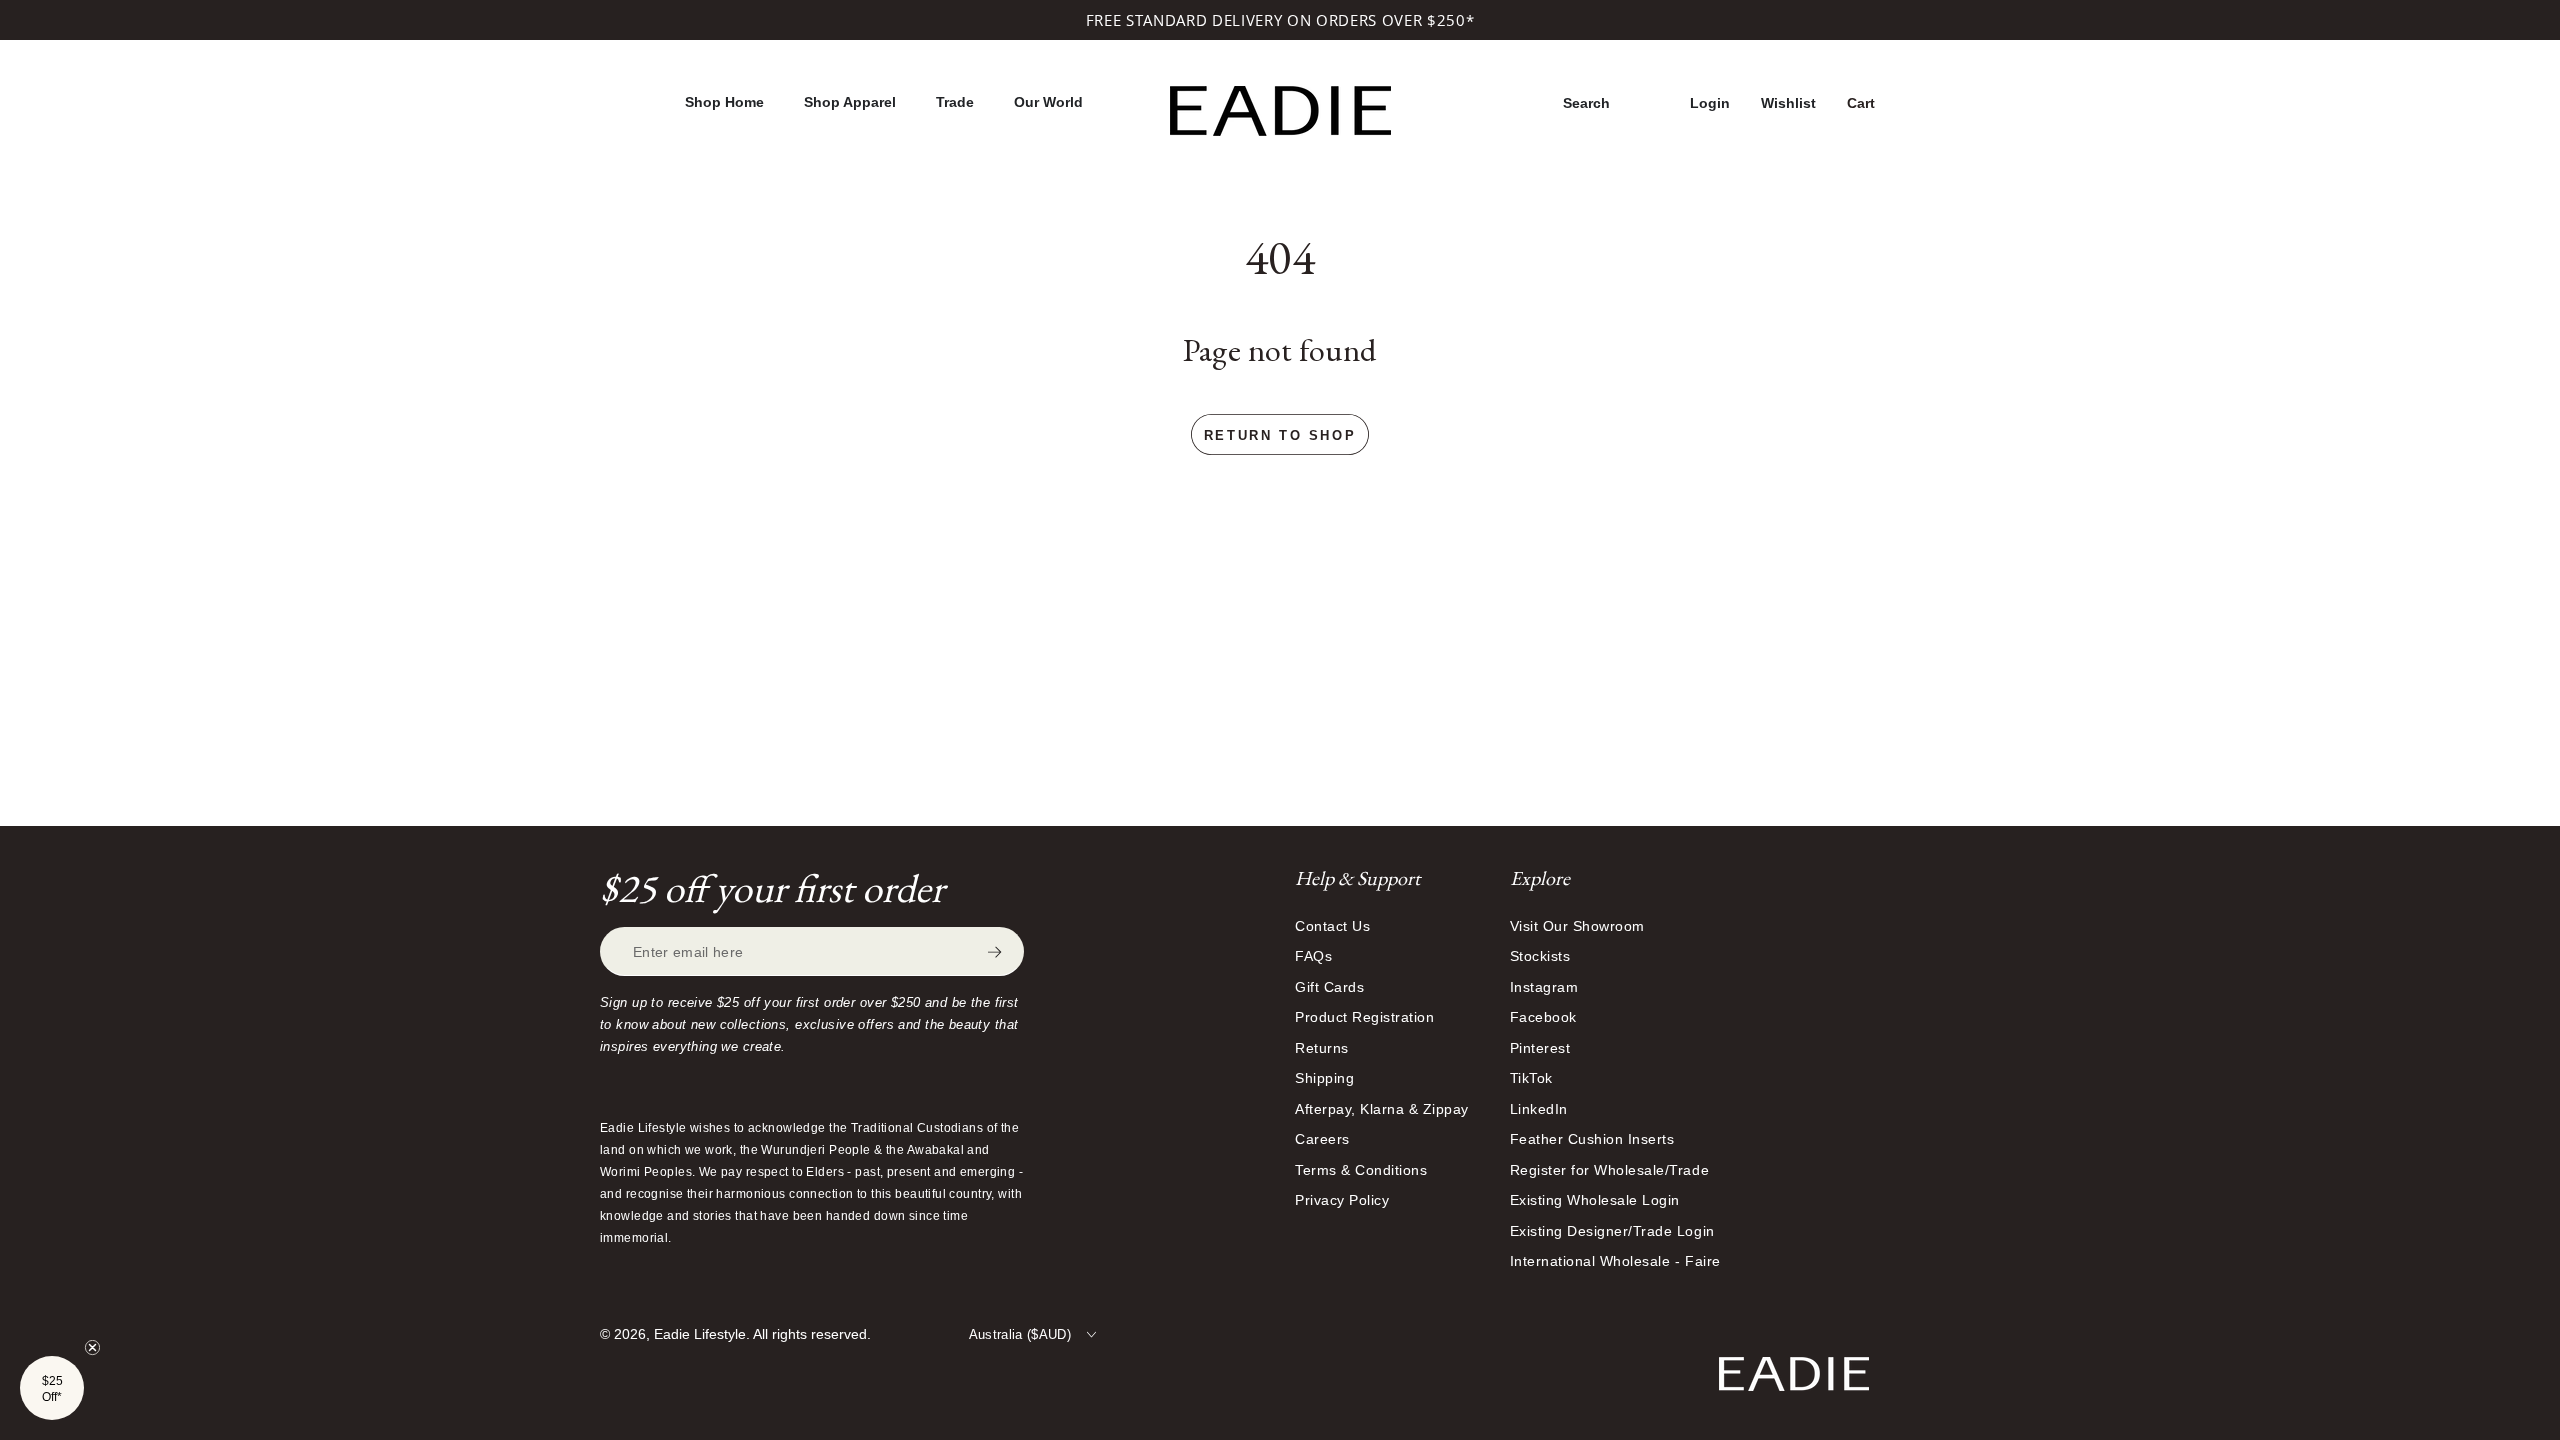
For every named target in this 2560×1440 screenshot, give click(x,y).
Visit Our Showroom (1577, 926)
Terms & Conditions (1361, 1170)
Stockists (1540, 956)
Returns (1322, 1048)
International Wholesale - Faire (1615, 1261)
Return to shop (1280, 435)
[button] (1586, 103)
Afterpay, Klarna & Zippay (1382, 1109)
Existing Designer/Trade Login (1612, 1231)
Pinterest (1540, 1048)
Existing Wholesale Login (1595, 1200)
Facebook (1543, 1017)
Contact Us (1332, 926)
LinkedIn (1539, 1109)
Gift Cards (1329, 987)
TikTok (1531, 1078)
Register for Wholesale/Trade (1609, 1170)
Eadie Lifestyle (700, 1334)
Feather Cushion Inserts (1592, 1139)
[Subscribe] (1006, 951)
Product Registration (1364, 1017)
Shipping (1324, 1078)
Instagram (1544, 987)
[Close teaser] (92, 1347)
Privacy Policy (1342, 1200)
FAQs (1313, 956)
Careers (1322, 1139)
